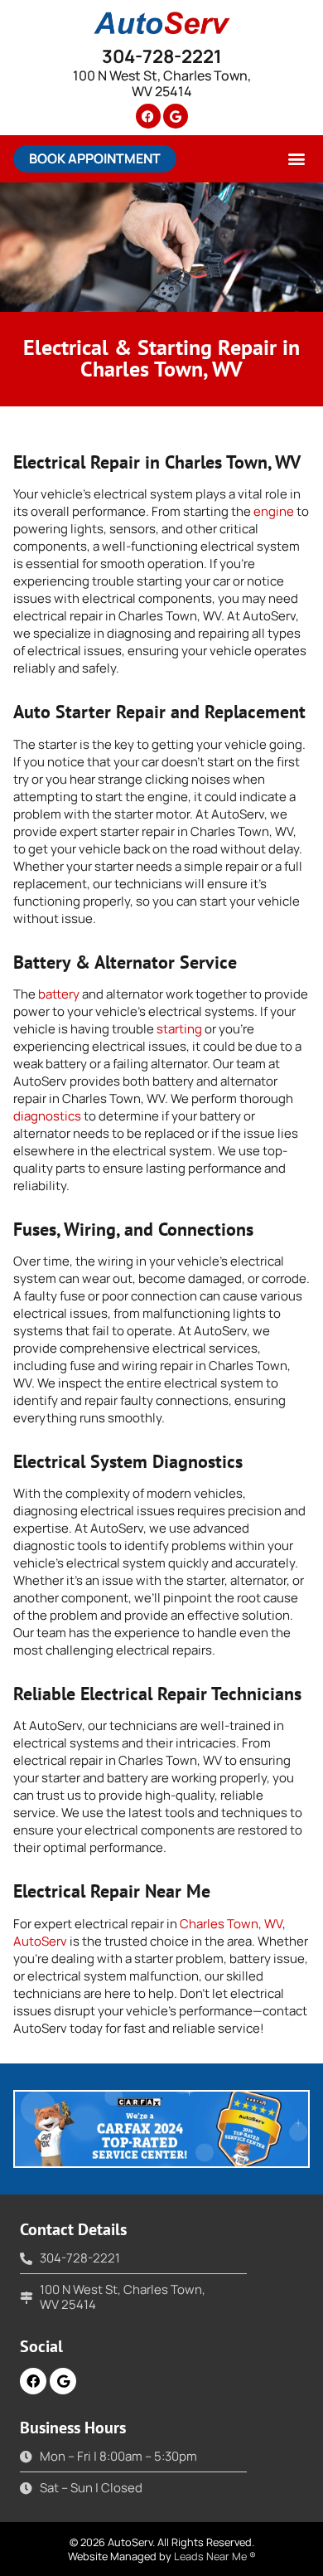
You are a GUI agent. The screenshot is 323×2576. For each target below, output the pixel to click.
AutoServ (40, 1941)
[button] (95, 159)
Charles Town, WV (231, 1924)
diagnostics (47, 1116)
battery (59, 994)
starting (179, 1029)
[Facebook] (148, 116)
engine (274, 511)
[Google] (176, 116)
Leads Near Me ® (215, 2556)
